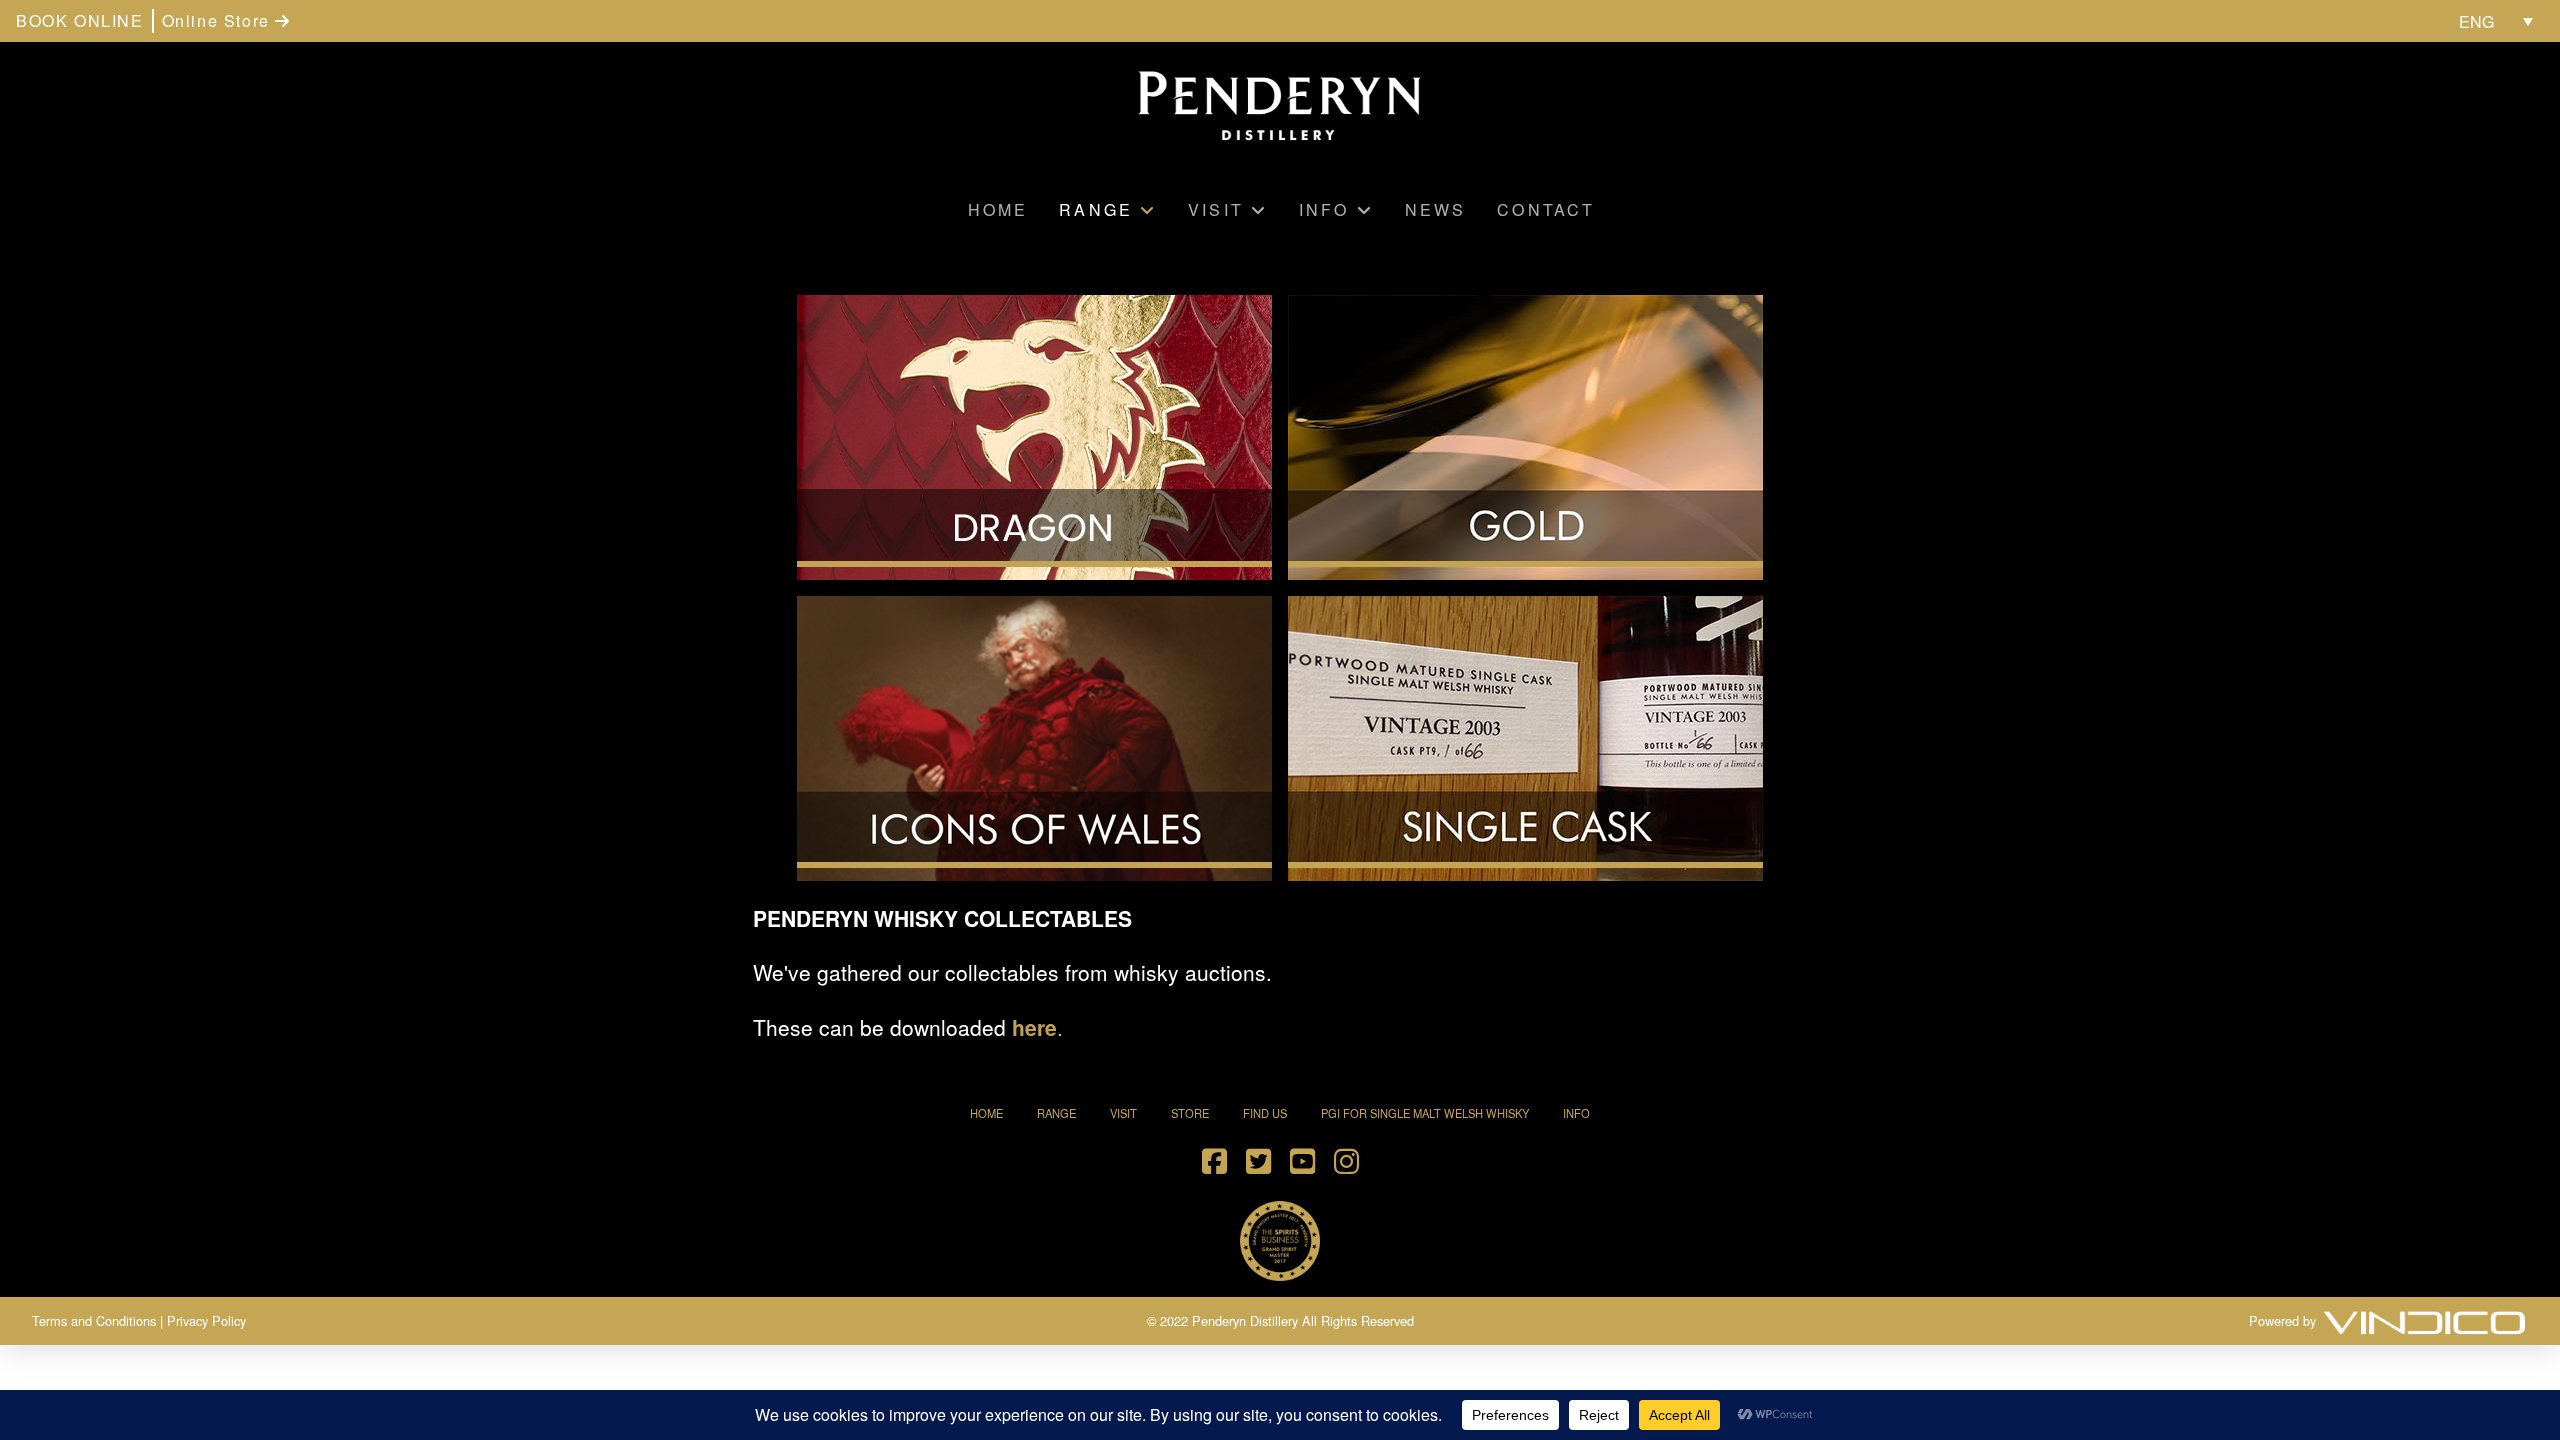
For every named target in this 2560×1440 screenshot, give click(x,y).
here (1034, 1027)
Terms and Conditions (94, 1320)
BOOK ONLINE (80, 20)
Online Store (219, 20)
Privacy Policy (206, 1320)
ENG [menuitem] (2476, 21)
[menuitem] (2496, 21)
